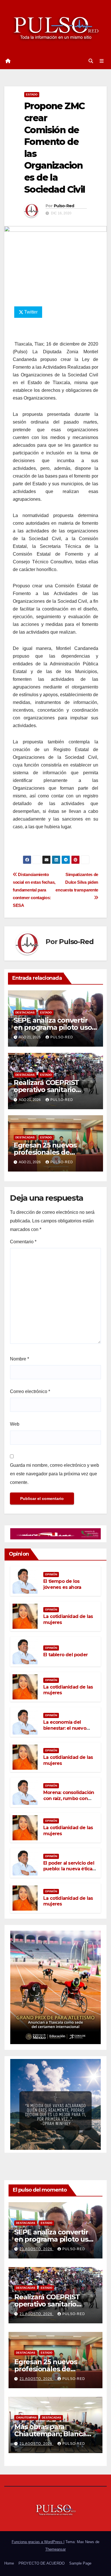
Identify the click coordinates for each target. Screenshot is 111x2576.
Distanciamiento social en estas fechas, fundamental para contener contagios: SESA (34, 890)
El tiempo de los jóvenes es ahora (62, 1584)
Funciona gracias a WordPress (38, 2542)
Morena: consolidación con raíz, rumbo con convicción (69, 1798)
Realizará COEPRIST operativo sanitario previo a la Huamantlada (54, 1090)
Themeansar (55, 2549)
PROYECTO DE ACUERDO (42, 2563)
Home (9, 2563)
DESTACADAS (25, 1012)
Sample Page (80, 2563)
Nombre (19, 1359)
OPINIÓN (51, 1574)
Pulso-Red (64, 206)
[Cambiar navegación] (102, 61)
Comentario (23, 1242)
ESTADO (32, 94)
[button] (91, 61)
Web (15, 1424)
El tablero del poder (65, 1655)
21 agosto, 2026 (37, 2249)
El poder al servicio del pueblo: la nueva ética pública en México (69, 1869)
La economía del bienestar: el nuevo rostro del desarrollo (66, 1728)
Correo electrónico (30, 1391)
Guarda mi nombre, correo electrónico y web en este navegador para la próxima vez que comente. (55, 1474)
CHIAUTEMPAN (26, 2418)
